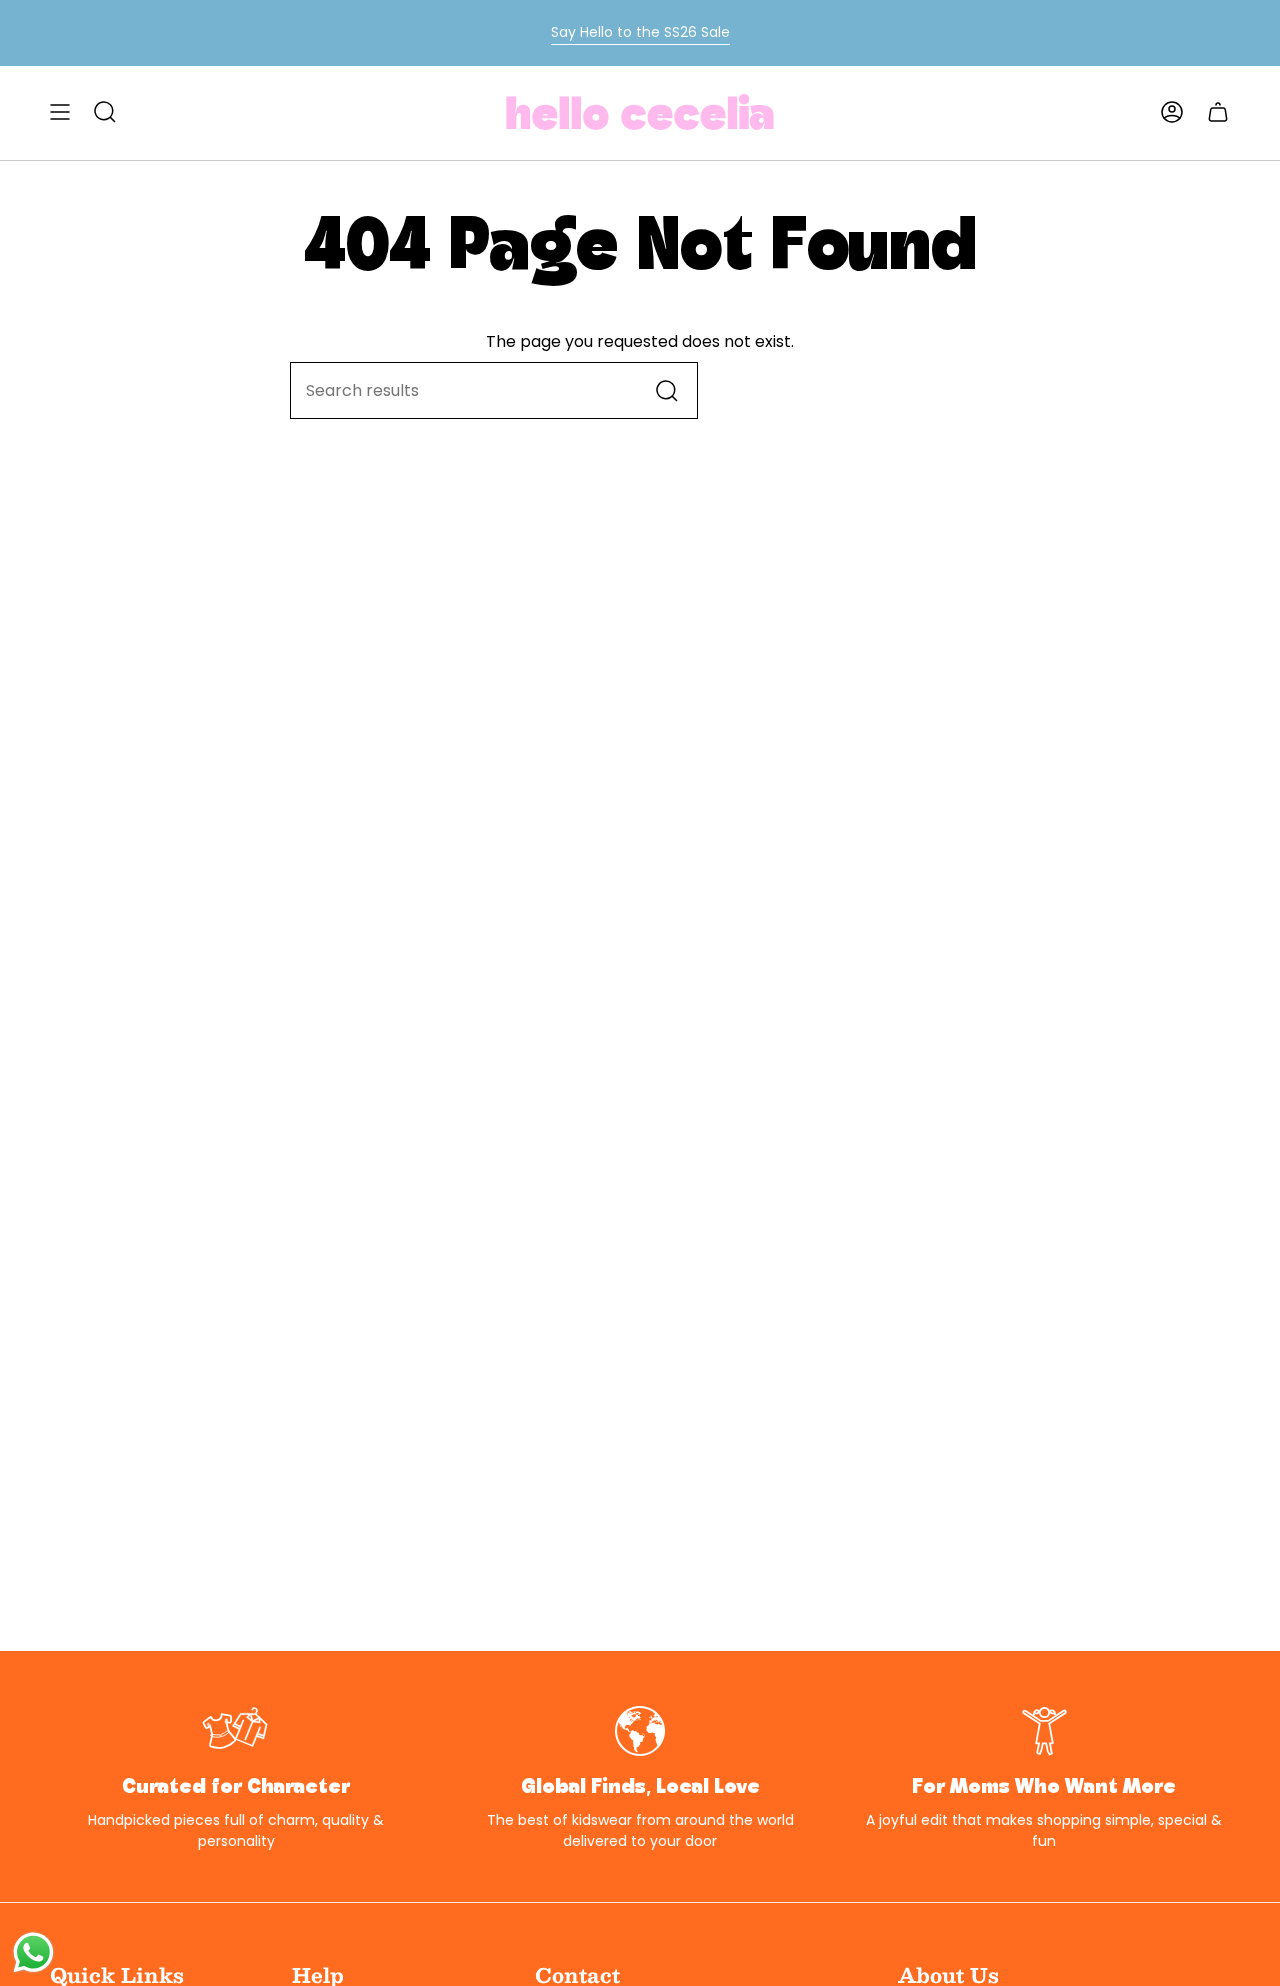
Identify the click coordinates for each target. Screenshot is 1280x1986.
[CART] (1218, 112)
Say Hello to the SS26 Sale (640, 32)
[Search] (667, 390)
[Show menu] (60, 112)
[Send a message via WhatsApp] (33, 1952)
